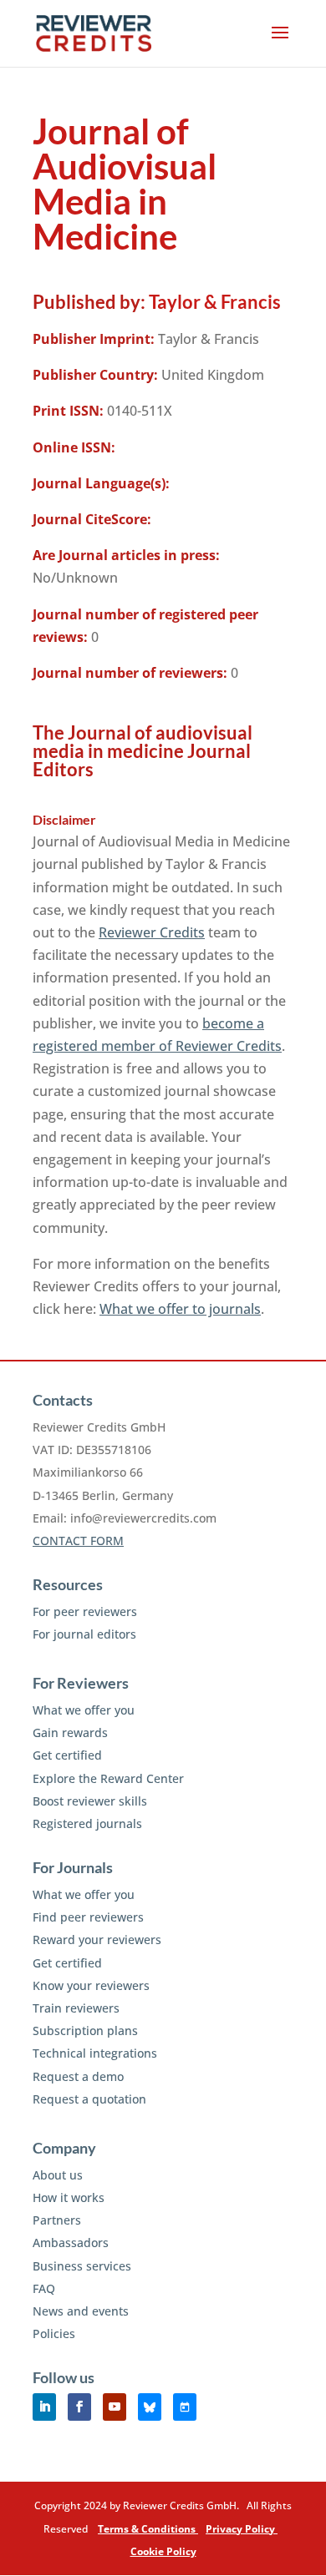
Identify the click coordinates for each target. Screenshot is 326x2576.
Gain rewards (70, 1732)
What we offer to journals (180, 1309)
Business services (82, 2266)
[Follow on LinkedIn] (44, 2407)
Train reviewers (76, 2008)
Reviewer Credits (152, 932)
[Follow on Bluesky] (150, 2407)
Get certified (67, 1755)
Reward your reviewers (97, 1940)
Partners (57, 2220)
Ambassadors (71, 2243)
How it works (69, 2197)
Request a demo (78, 2076)
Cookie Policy (163, 2551)
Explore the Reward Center (108, 1778)
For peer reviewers (85, 1611)
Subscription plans (85, 2030)
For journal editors (84, 1634)
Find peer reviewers (88, 1917)
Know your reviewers (91, 1985)
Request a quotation (89, 2099)
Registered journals (87, 1823)
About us (58, 2175)
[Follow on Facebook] (79, 2407)
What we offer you (84, 1710)
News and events (81, 2311)
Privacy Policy (242, 2529)
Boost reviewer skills (90, 1801)
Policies (54, 2334)
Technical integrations (95, 2053)
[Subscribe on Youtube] (115, 2407)
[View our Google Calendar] (185, 2407)
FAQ (44, 2288)
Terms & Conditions (148, 2529)
